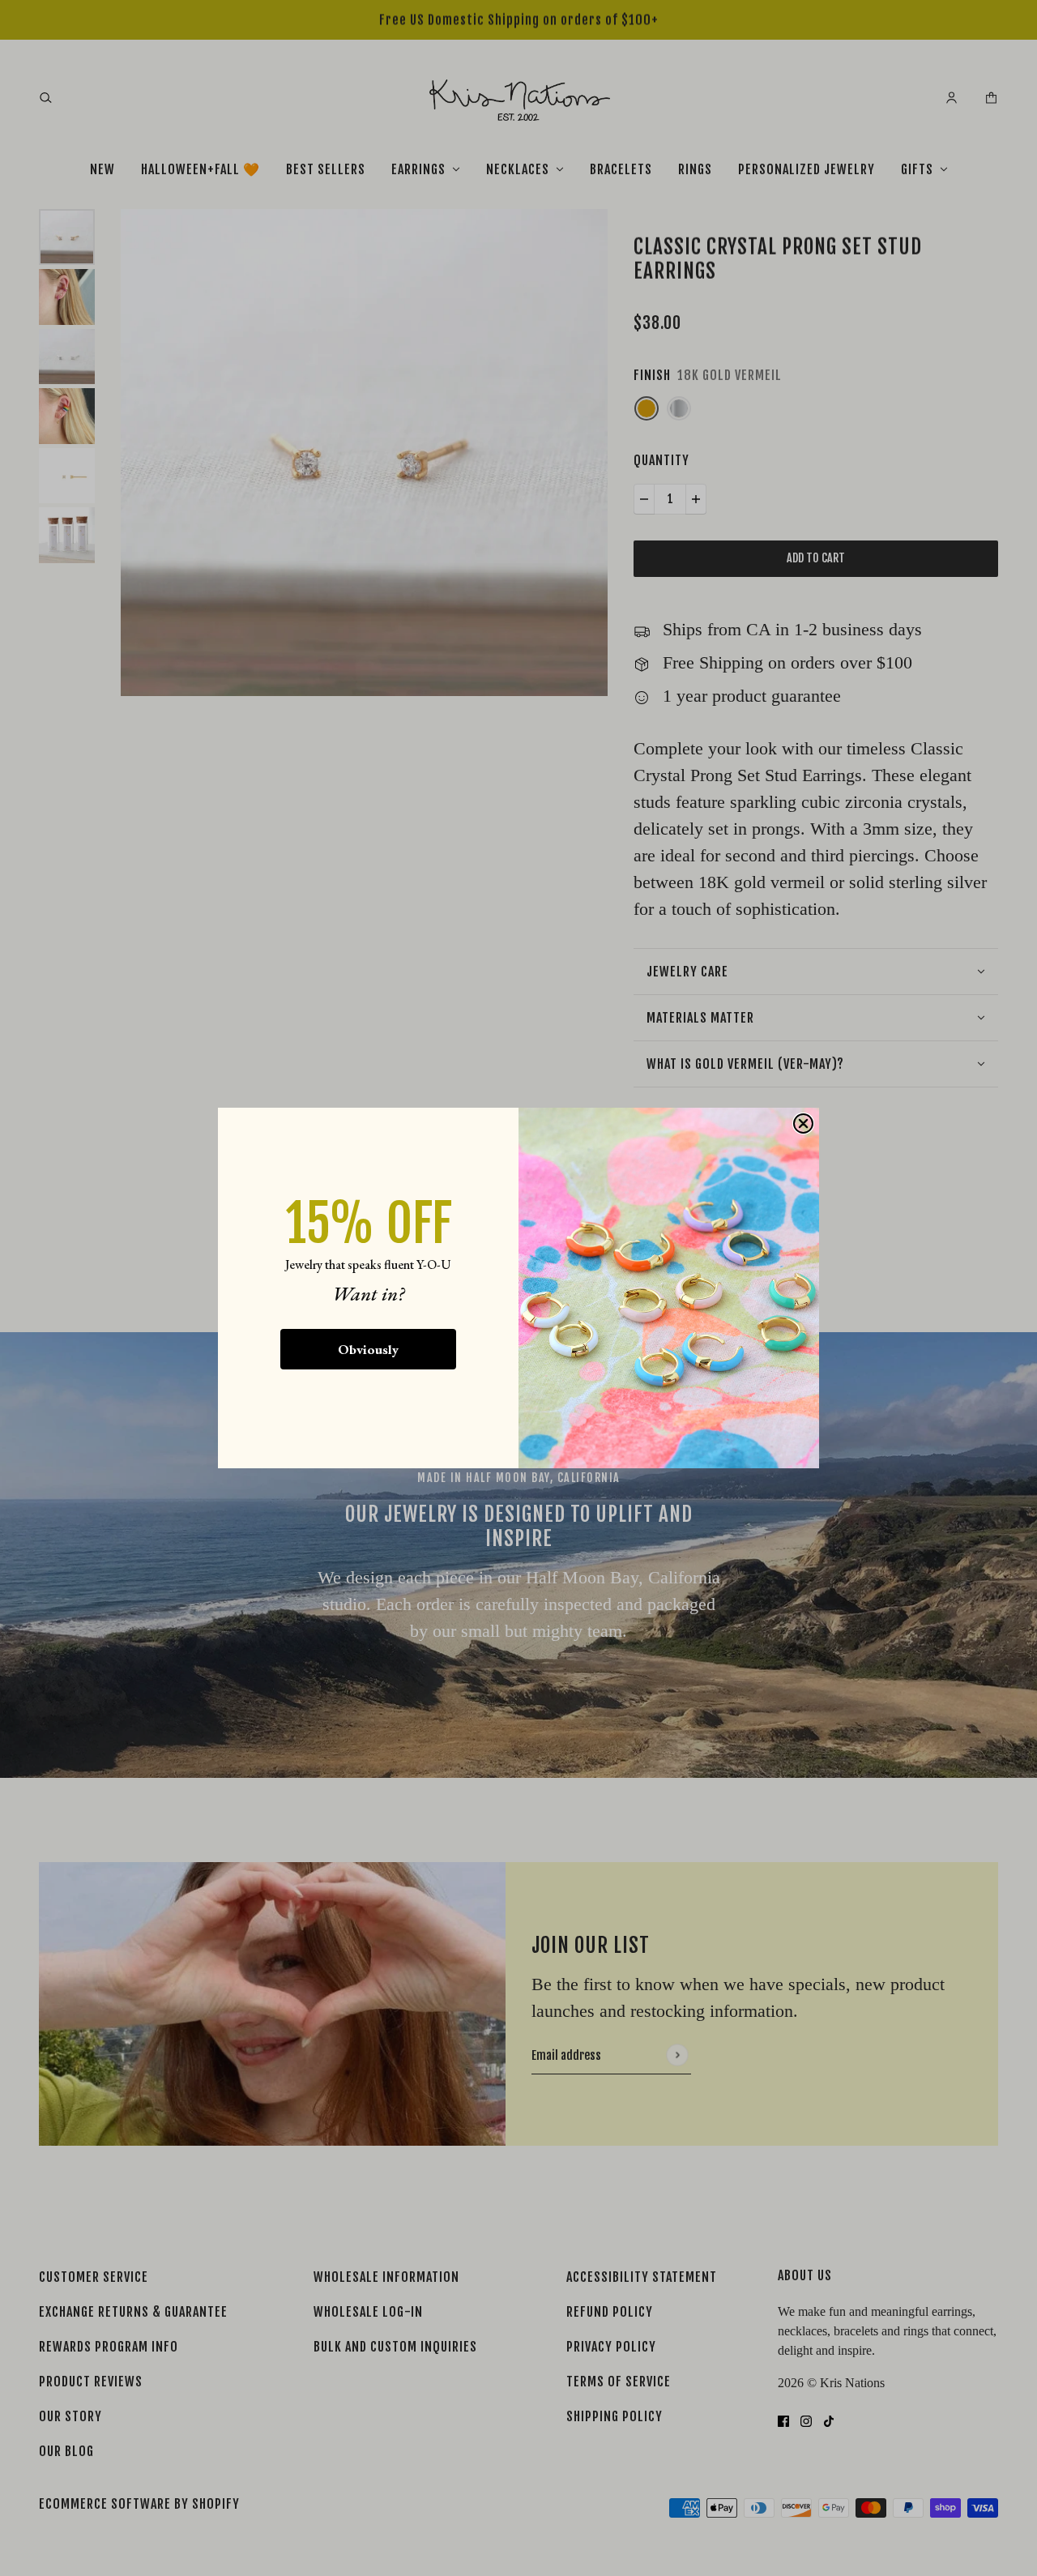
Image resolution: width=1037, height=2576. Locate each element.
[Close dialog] (803, 1124)
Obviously (368, 1349)
